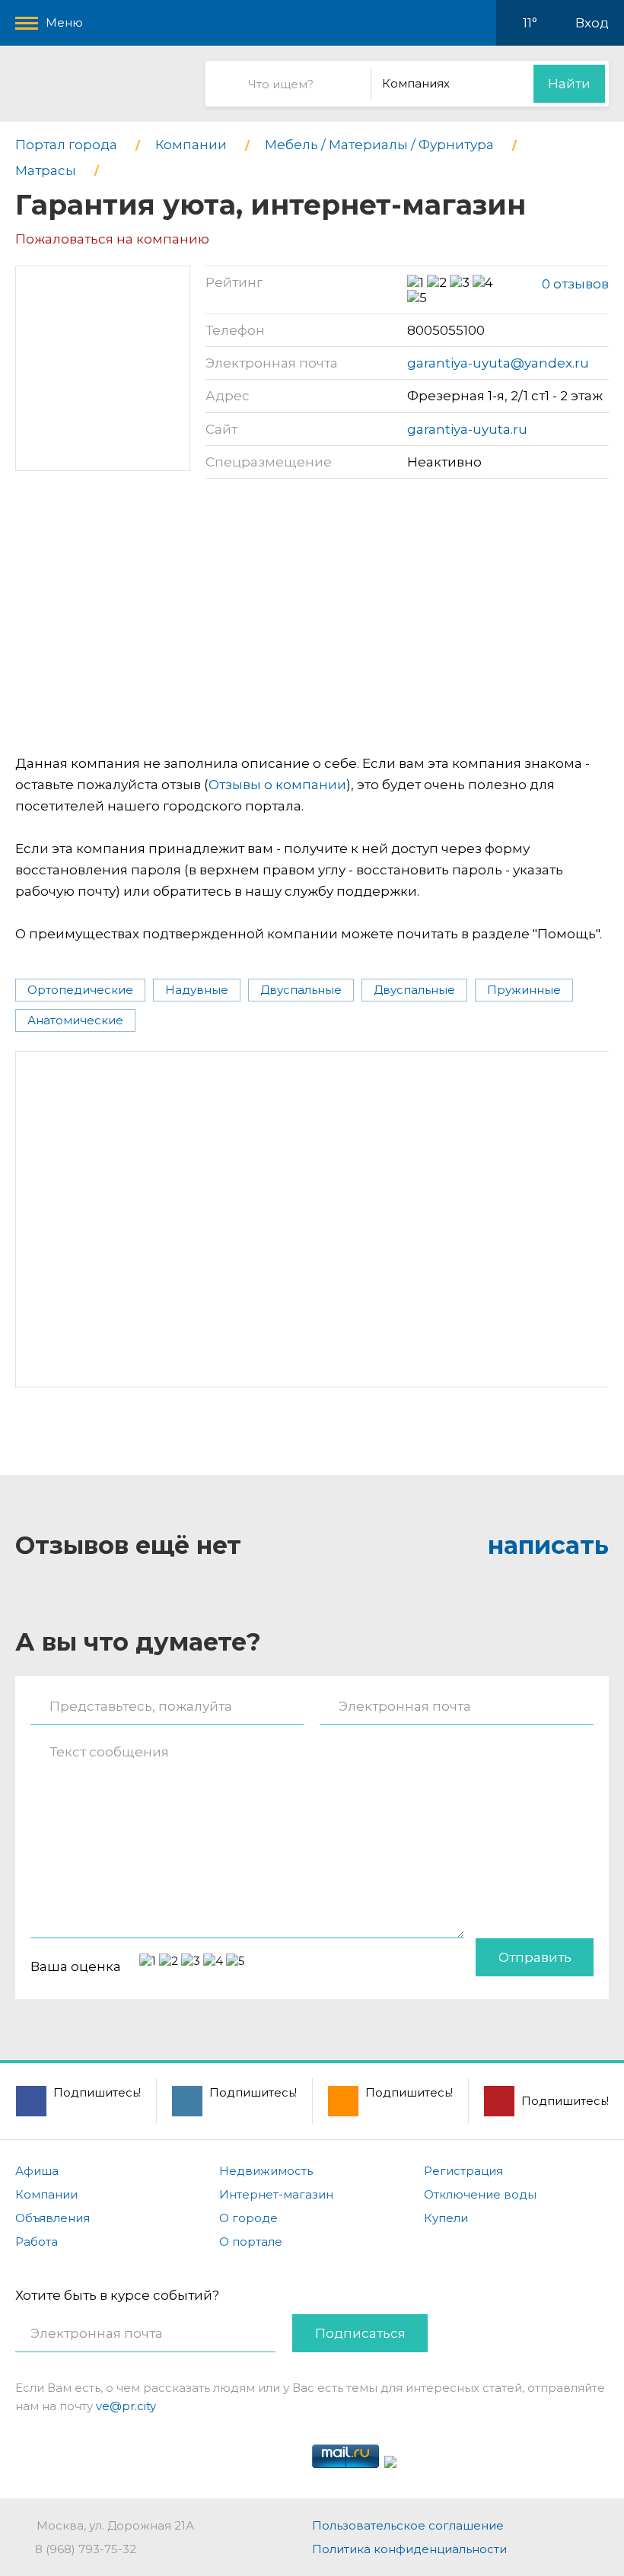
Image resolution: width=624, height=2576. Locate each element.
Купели (446, 2218)
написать (548, 1545)
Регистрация (463, 2171)
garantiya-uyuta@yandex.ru (498, 363)
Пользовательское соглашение (408, 2525)
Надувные (197, 990)
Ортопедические (80, 990)
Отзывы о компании (277, 785)
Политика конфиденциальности (409, 2549)
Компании (46, 2194)
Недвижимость (266, 2171)
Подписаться (360, 2333)
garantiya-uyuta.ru (467, 429)
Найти (569, 84)
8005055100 (446, 330)
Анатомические (75, 1020)
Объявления (53, 2218)
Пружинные (524, 990)
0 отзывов (575, 284)
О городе (248, 2218)
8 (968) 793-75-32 (86, 2549)
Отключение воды (480, 2194)
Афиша (37, 2171)
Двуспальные (301, 990)
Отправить (535, 1957)
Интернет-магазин (276, 2194)
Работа (37, 2242)
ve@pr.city (126, 2406)
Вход (592, 23)
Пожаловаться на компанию (112, 239)
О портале (251, 2242)
